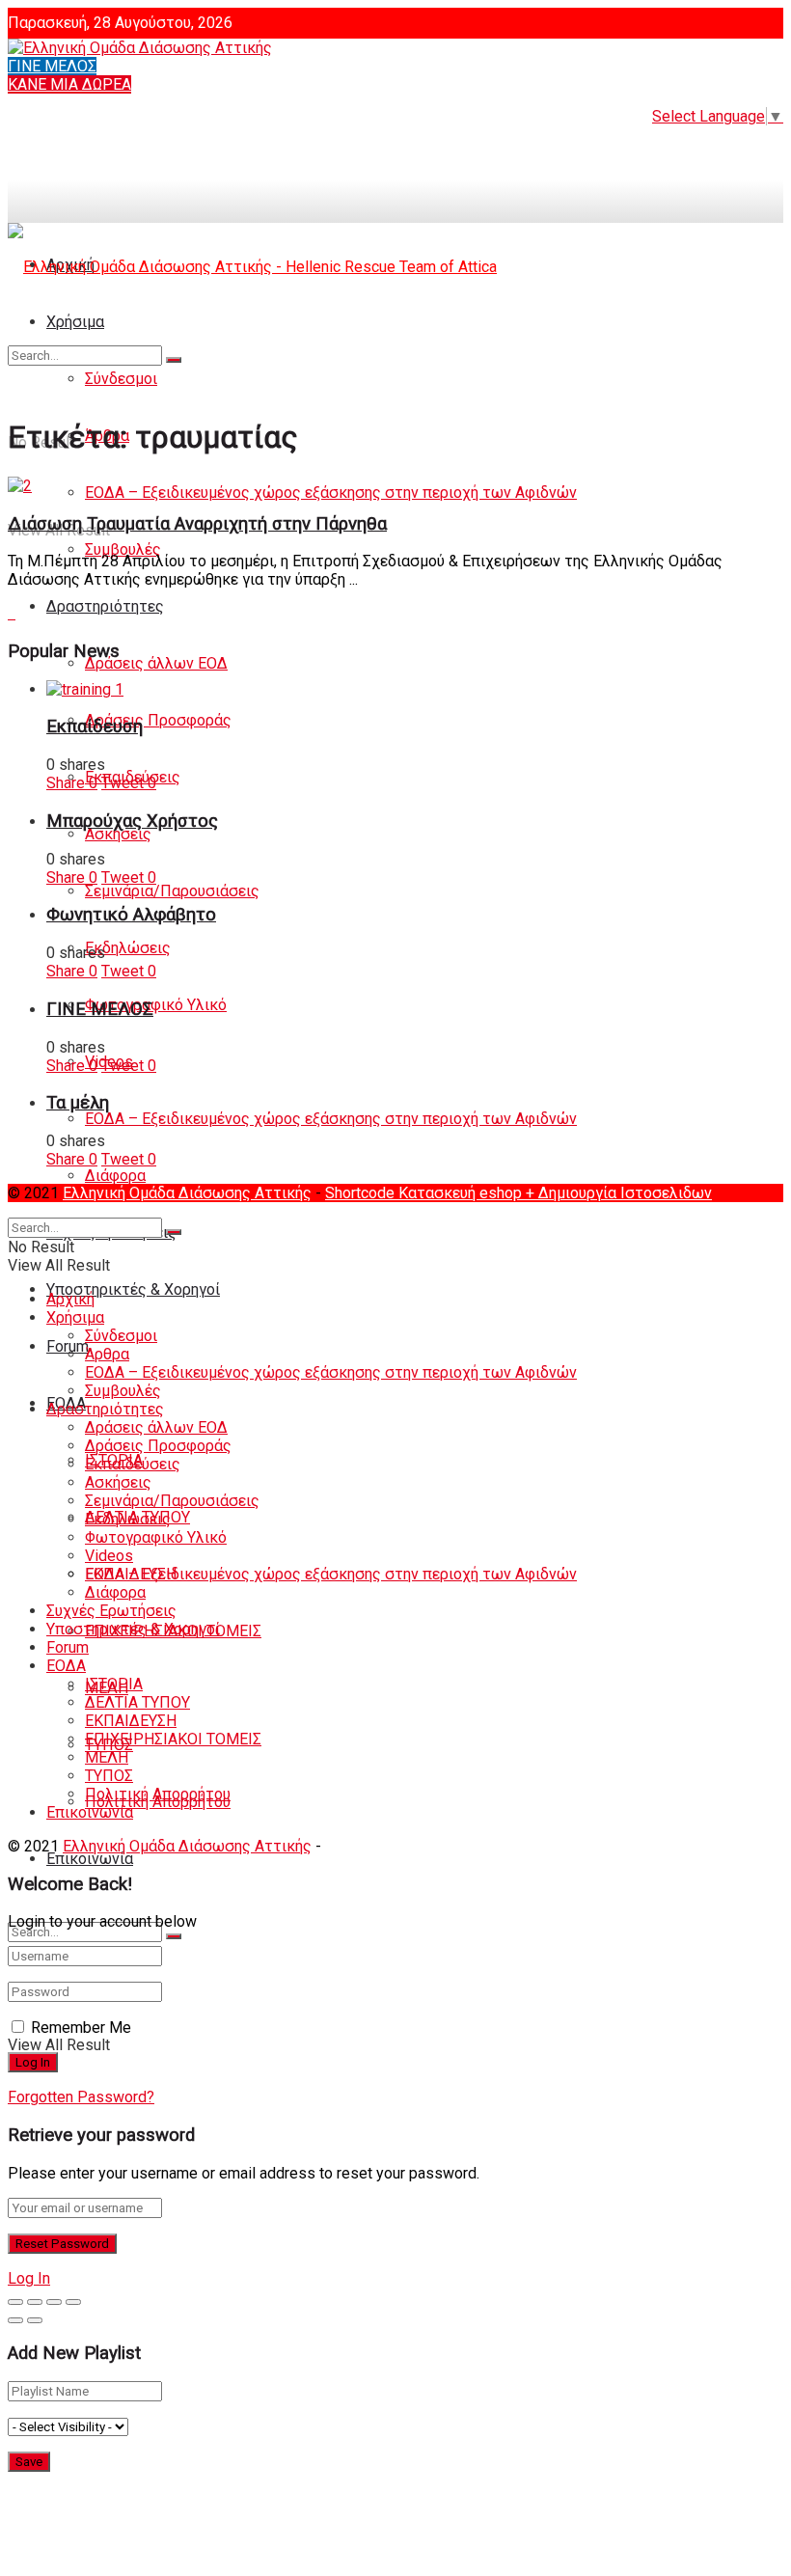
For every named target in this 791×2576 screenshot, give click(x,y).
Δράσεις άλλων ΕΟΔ (156, 663)
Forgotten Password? (81, 2097)
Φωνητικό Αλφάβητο (131, 915)
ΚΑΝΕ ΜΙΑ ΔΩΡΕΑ (69, 84)
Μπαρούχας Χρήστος (132, 821)
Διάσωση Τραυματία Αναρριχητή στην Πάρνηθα (197, 524)
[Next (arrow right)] (35, 2320)
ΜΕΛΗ (107, 1757)
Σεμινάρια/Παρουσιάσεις (172, 891)
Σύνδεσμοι (121, 1336)
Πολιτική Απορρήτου (158, 1794)
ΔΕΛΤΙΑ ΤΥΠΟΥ (137, 1702)
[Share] (35, 2302)
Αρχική (70, 1299)
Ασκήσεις (118, 834)
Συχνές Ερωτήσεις (111, 1611)
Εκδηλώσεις (128, 948)
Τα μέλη (78, 1103)
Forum (68, 1647)
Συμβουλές (123, 549)
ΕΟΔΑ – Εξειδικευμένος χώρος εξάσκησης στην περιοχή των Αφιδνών (331, 493)
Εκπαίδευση (95, 726)
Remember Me (81, 2028)
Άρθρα (107, 1354)
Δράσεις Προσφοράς (158, 720)
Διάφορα (115, 1176)
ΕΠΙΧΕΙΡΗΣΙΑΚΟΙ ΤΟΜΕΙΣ (173, 1739)
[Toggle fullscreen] (54, 2302)
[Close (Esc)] (15, 2302)
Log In (29, 2278)
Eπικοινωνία (90, 1859)
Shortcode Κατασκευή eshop (425, 1193)
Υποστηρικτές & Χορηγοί (133, 1289)
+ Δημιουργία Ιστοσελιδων (619, 1193)
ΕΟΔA (66, 1666)
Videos (109, 1556)
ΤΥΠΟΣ (109, 1776)
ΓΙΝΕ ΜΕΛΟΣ (52, 66)
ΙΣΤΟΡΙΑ (114, 1684)
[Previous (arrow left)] (15, 2320)
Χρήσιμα (75, 1317)
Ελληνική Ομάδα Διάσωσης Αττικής (187, 1193)
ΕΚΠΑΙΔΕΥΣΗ (131, 1721)
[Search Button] (174, 1936)
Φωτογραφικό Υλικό (156, 1005)
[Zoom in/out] (73, 2302)
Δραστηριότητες (105, 606)
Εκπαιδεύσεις (133, 1464)
